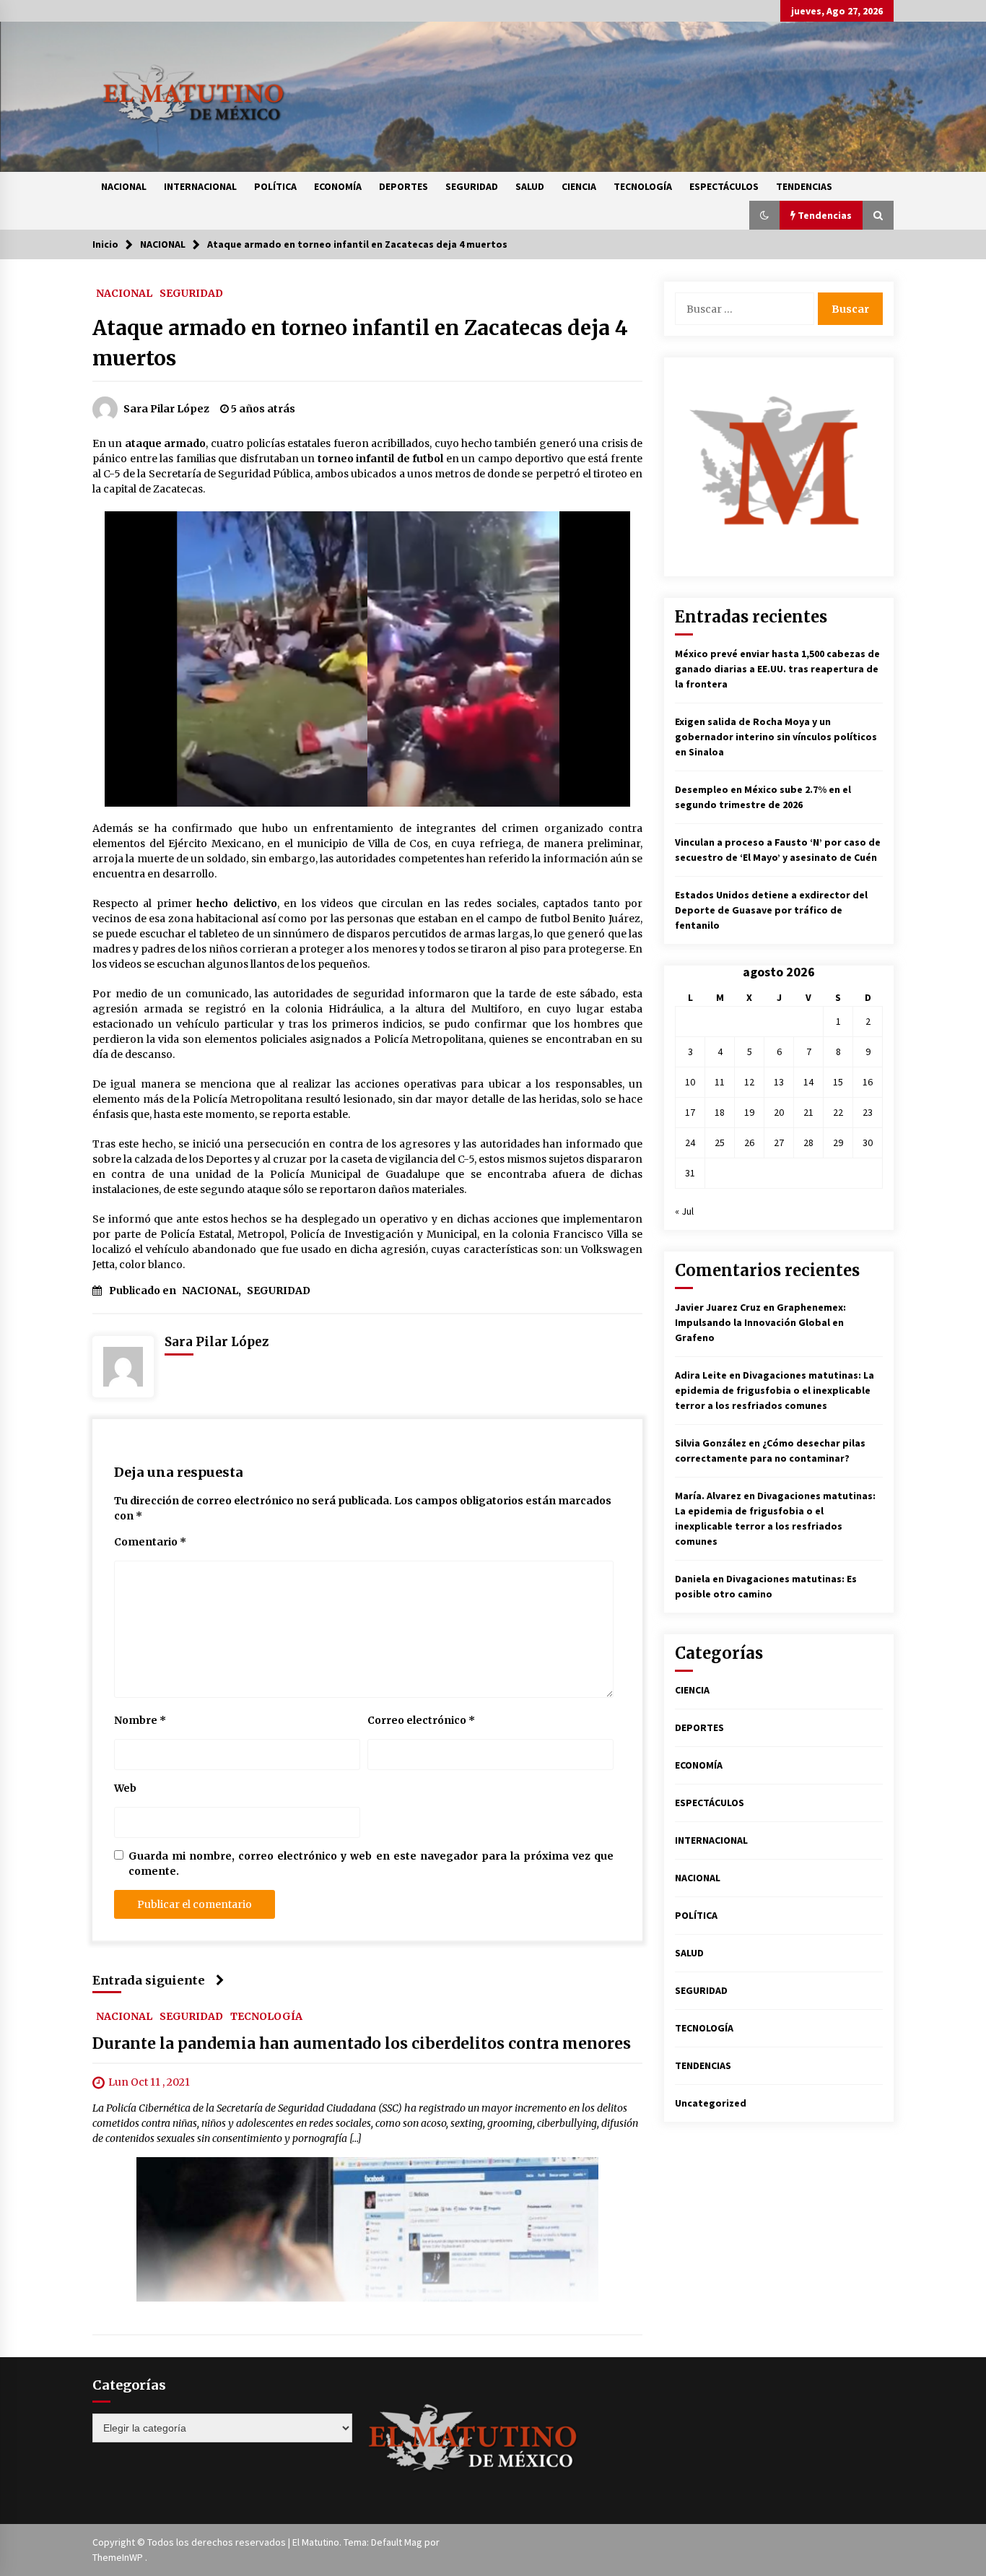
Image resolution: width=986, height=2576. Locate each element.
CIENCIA (579, 186)
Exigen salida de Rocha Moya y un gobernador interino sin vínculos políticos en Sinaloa (776, 737)
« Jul (684, 1211)
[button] (764, 215)
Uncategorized (711, 2103)
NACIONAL (124, 186)
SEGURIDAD (472, 186)
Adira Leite (701, 1375)
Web (125, 1788)
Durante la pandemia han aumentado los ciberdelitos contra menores (362, 2043)
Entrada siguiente (149, 1980)
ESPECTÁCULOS (724, 186)
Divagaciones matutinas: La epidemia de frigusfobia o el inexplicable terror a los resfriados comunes (775, 1390)
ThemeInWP (119, 2557)
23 (868, 1112)
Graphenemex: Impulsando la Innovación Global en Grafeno (760, 1322)
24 (690, 1142)
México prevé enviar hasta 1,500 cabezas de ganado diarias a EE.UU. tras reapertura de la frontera (777, 669)
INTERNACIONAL (200, 186)
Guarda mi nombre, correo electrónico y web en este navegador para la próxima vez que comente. (371, 1864)
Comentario (150, 1542)
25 (720, 1142)
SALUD (530, 186)
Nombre (140, 1720)
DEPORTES (403, 186)
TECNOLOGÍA (643, 186)
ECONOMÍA (338, 186)
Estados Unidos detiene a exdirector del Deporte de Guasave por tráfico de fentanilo (771, 910)
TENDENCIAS (804, 186)
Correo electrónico (421, 1720)
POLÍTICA (275, 186)
